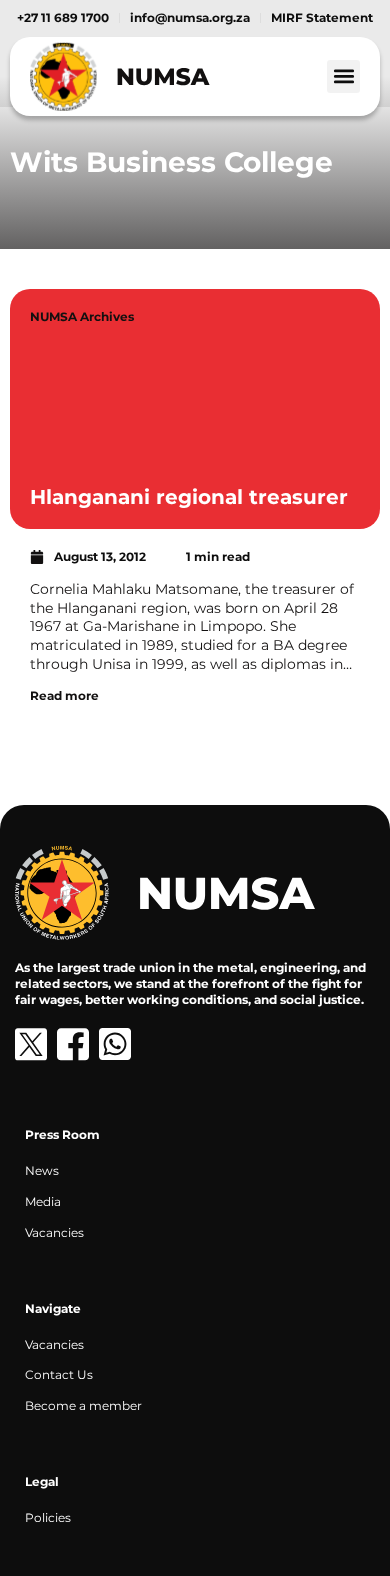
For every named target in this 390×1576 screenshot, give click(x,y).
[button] (343, 76)
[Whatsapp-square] (115, 1044)
